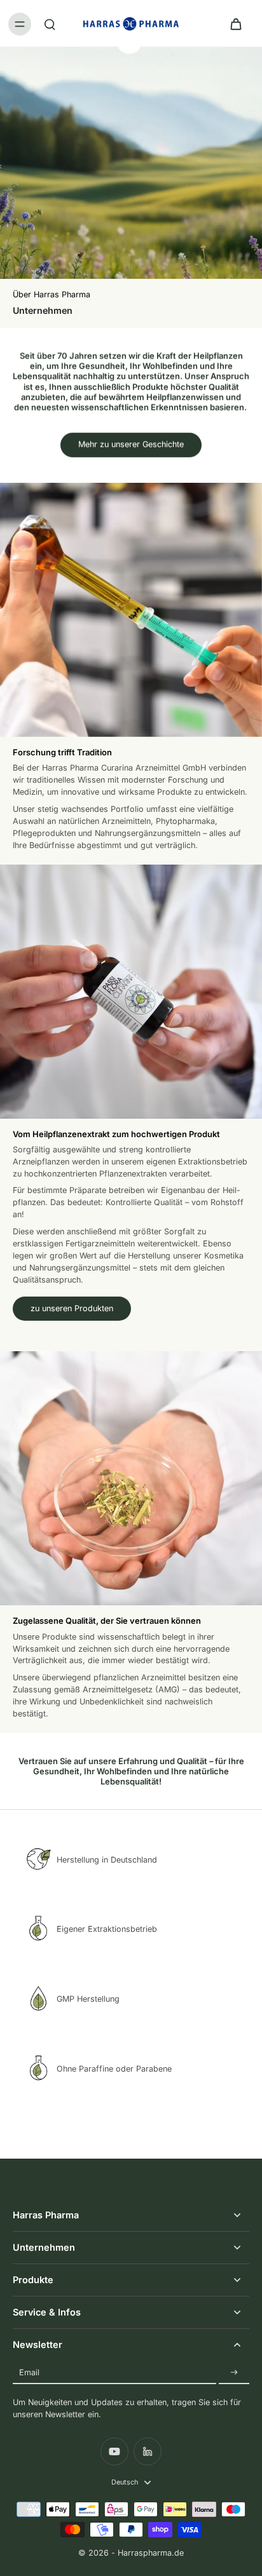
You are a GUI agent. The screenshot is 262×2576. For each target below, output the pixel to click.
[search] (50, 24)
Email (29, 2372)
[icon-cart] (235, 24)
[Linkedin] (148, 2451)
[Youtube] (114, 2451)
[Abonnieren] (234, 2372)
